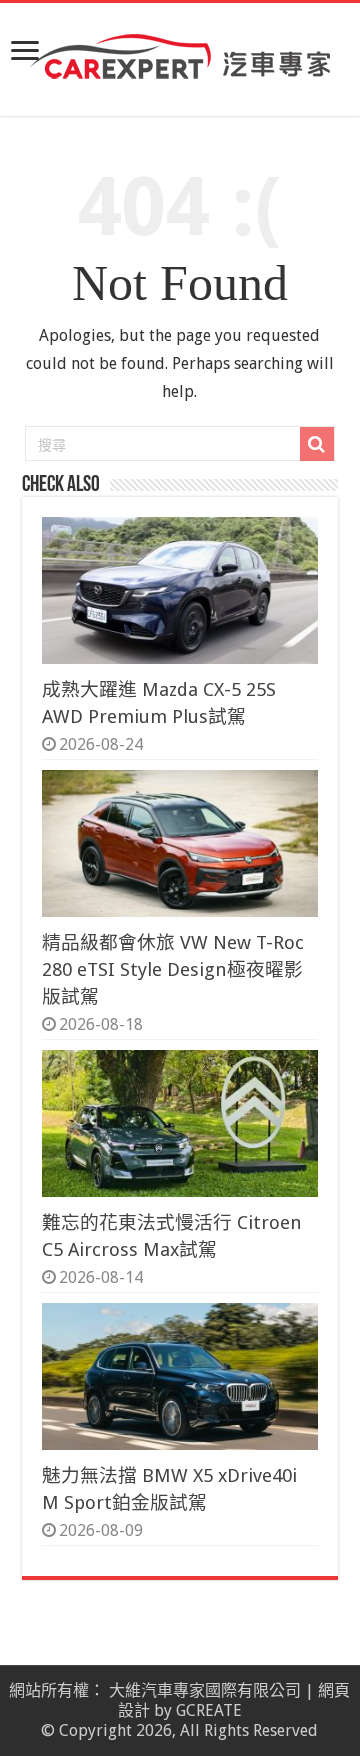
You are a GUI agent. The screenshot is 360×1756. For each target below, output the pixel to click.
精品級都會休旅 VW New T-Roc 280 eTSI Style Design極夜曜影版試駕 (173, 969)
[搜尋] (317, 444)
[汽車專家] (180, 53)
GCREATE (209, 1710)
